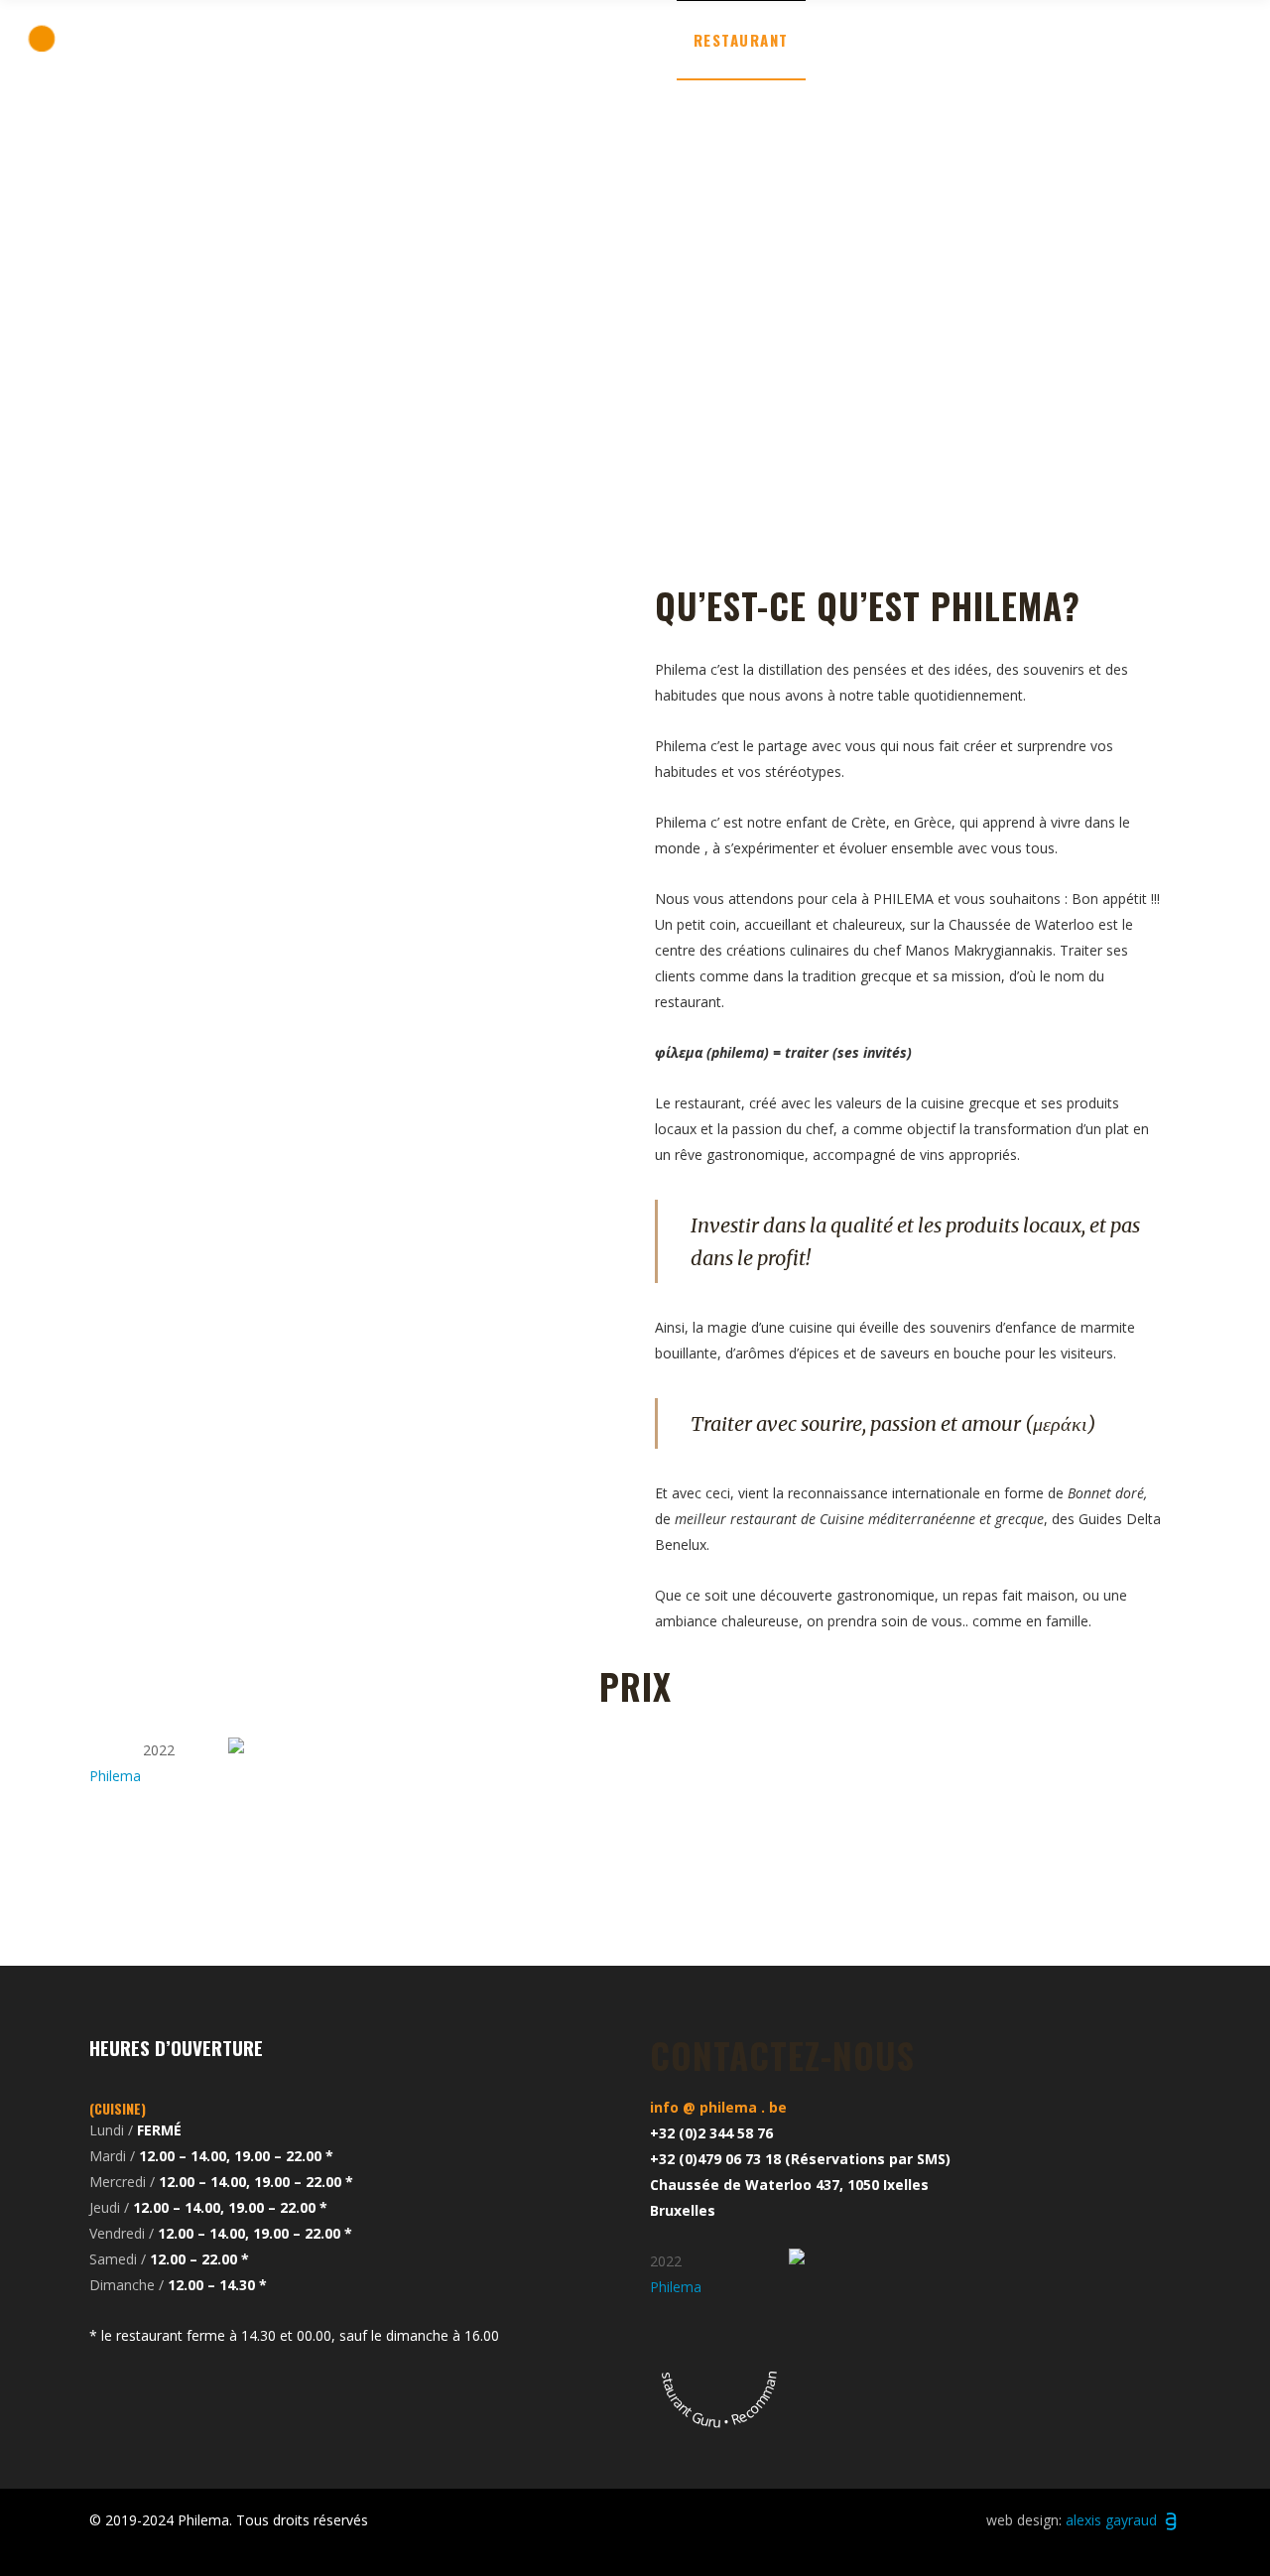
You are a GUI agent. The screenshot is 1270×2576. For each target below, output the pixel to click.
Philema (115, 1776)
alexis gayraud (1113, 2520)
